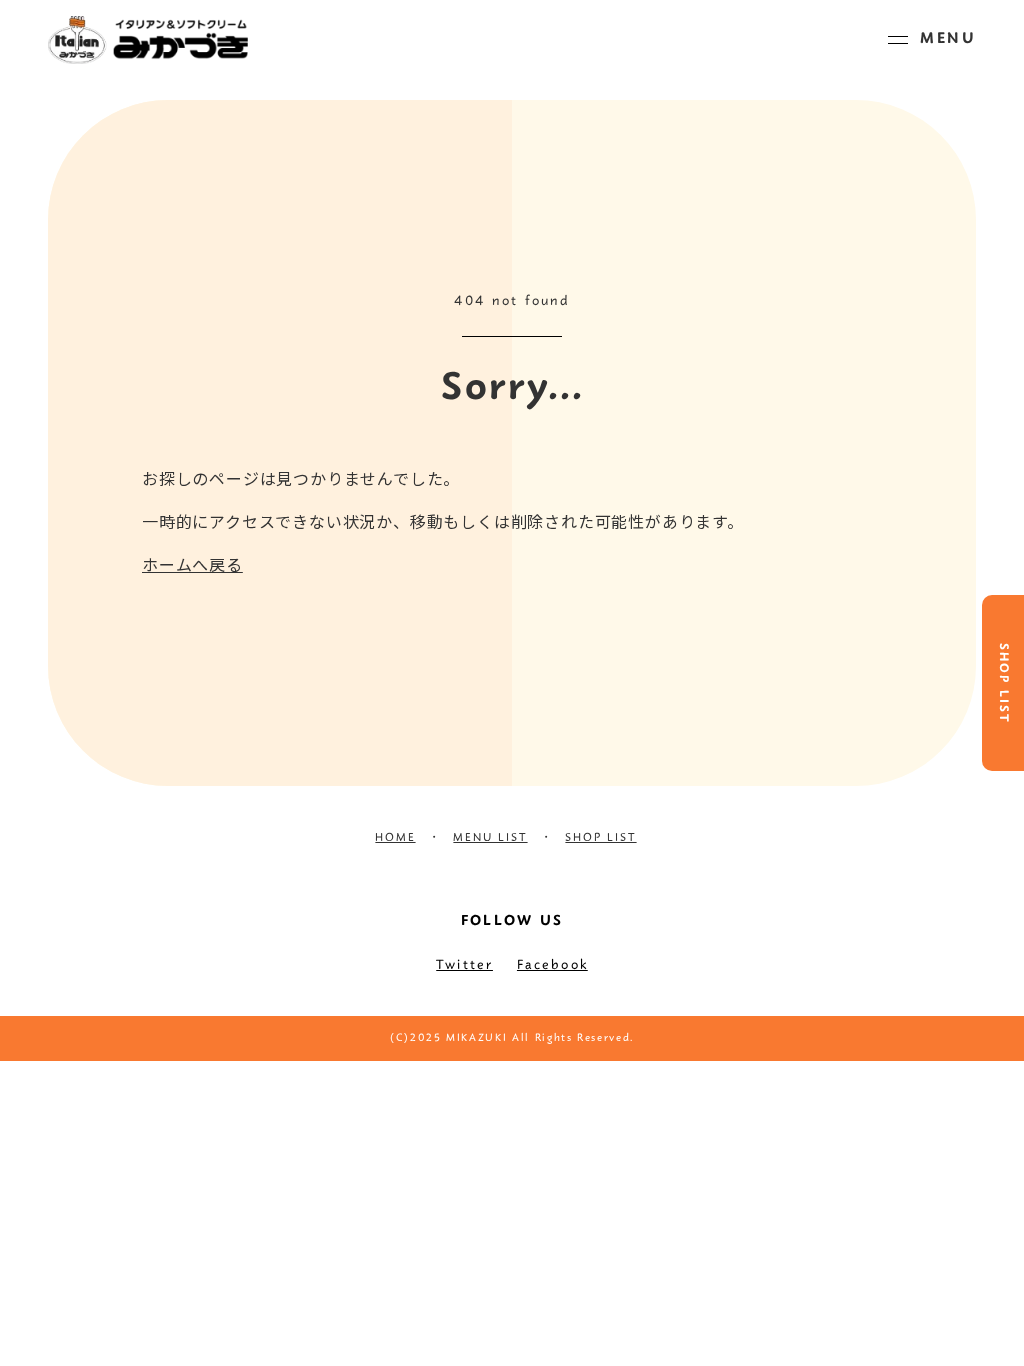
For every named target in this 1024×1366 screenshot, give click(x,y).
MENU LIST (490, 838)
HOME (395, 838)
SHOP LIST (1003, 683)
